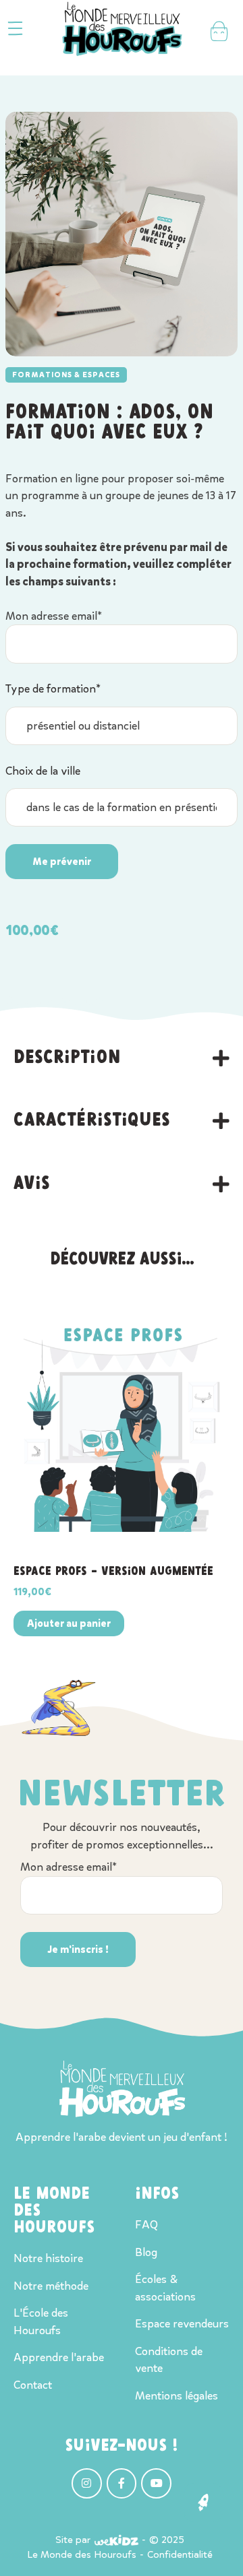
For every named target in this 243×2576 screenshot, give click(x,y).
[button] (15, 29)
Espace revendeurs (182, 2324)
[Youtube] (156, 2483)
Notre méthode (51, 2286)
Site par (73, 2540)
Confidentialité (180, 2554)
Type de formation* (53, 689)
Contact (33, 2385)
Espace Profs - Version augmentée (113, 1572)
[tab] (122, 1058)
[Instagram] (87, 2483)
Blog (146, 2252)
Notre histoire (48, 2258)
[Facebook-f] (122, 2483)
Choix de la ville (43, 771)
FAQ (146, 2225)
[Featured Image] (122, 1424)
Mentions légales (177, 2396)
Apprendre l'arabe (59, 2357)
